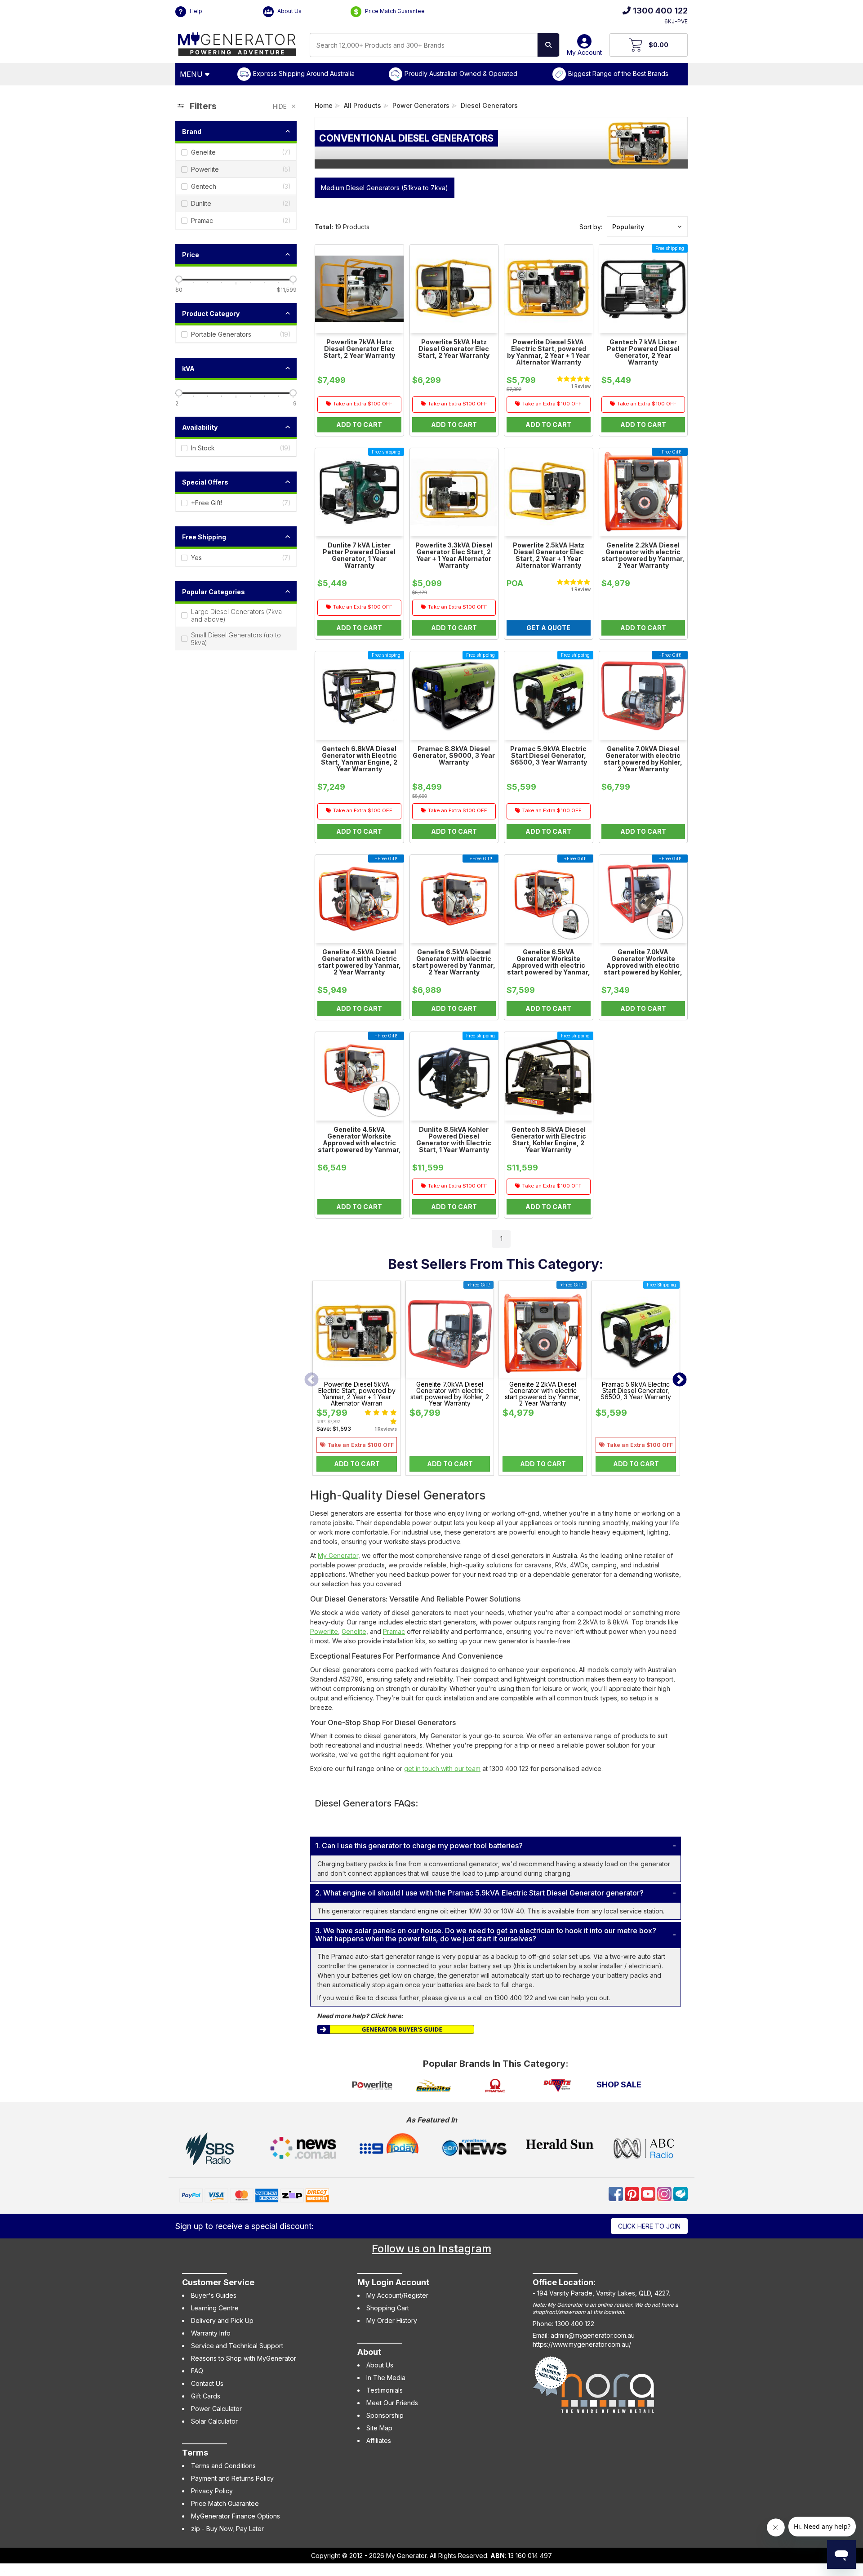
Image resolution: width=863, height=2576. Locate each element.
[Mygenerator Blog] (681, 2193)
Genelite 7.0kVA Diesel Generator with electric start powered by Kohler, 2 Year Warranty (450, 1394)
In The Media (386, 2378)
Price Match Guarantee (394, 11)
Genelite (354, 1631)
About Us (289, 11)
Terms (195, 2453)
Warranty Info (211, 2333)
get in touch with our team (442, 1768)
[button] (647, 227)
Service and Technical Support (237, 2346)
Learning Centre (215, 2308)
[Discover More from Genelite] (434, 2086)
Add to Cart (357, 1464)
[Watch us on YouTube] (649, 2193)
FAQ (197, 2371)
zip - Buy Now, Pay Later (227, 2529)
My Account (584, 52)
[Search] (548, 45)
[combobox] (424, 45)
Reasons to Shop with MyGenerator (244, 2358)
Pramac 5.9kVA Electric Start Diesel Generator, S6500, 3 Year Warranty (636, 1391)
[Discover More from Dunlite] (557, 2086)
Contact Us (207, 2383)
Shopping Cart (388, 2308)
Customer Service (218, 2282)
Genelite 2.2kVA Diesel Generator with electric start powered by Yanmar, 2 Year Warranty (543, 1394)
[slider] (179, 279)
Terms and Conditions (223, 2466)
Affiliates (379, 2440)
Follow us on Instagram (431, 2249)
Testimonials (385, 2390)
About (369, 2352)
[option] (357, 1380)
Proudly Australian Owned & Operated (461, 73)
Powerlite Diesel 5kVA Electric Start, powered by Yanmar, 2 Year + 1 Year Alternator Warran (357, 1394)
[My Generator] (237, 42)
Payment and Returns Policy (232, 2478)
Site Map (379, 2428)
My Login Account (393, 2282)
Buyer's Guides (214, 2295)
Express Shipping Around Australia (304, 73)
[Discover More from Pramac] (496, 2086)
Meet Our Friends (392, 2403)
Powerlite (324, 1631)
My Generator (338, 1555)
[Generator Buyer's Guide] (396, 2029)
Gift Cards (206, 2396)
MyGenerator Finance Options (236, 2516)
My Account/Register (397, 2295)
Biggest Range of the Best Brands (618, 73)
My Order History (392, 2320)
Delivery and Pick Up (222, 2320)
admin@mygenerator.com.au (593, 2335)
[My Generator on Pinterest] (633, 2193)
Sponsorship (385, 2415)
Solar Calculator (214, 2421)
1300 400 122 (660, 11)
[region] (236, 674)
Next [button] (680, 1380)
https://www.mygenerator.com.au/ (582, 2344)
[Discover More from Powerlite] (372, 2086)
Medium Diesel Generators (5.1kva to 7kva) (385, 188)
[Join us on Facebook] (617, 2193)
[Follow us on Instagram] (665, 2193)
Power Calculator (216, 2409)
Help (195, 11)
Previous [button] (311, 1380)
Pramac (394, 1631)
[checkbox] (236, 152)
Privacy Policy (212, 2491)
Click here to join (649, 2226)
